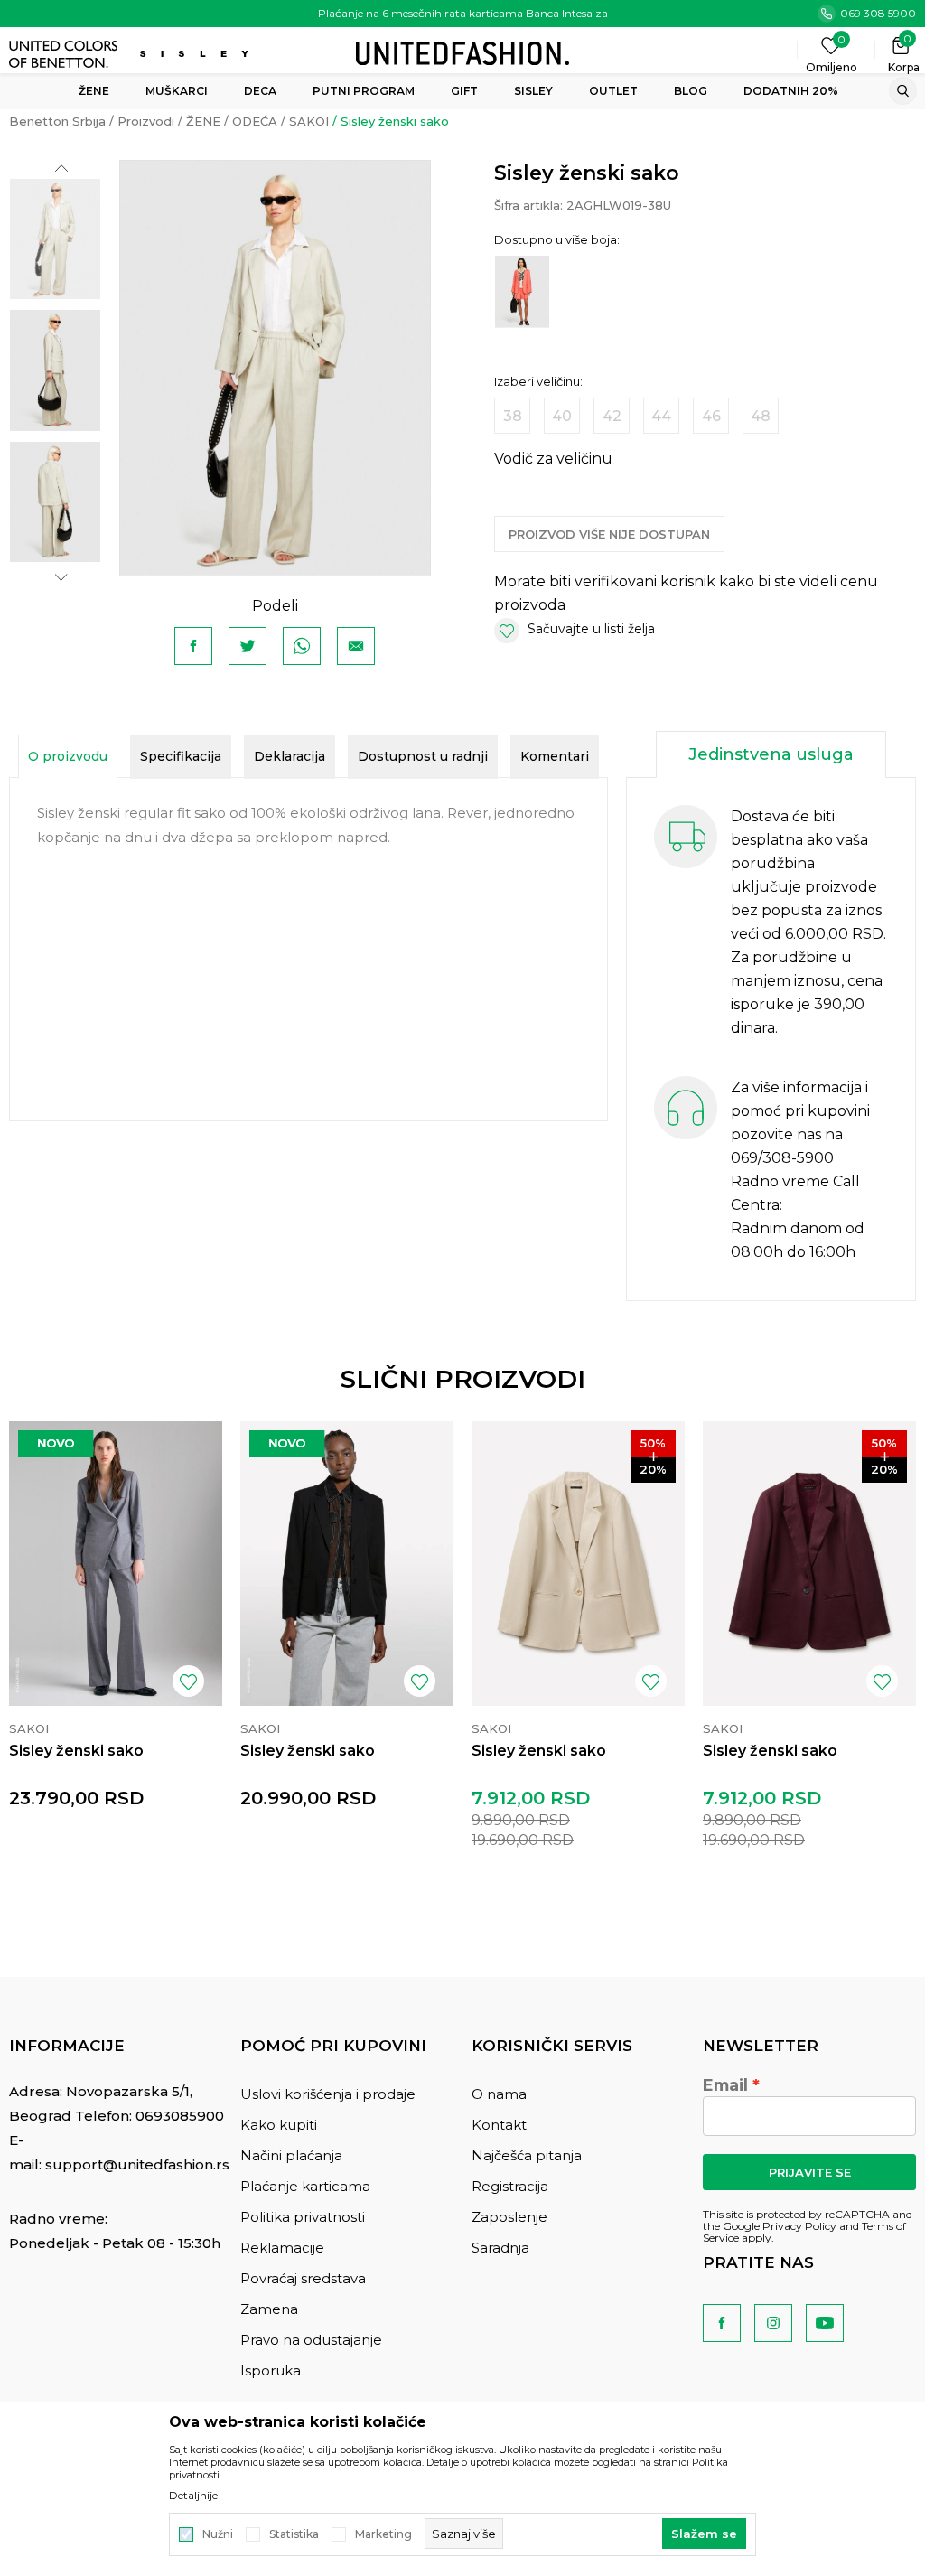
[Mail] (356, 646)
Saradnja (500, 2248)
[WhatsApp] (302, 646)
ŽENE (203, 121)
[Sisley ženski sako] (116, 1564)
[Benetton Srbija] (462, 52)
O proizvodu (68, 756)
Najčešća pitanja (527, 2155)
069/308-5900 (782, 1158)
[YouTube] (825, 2323)
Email (725, 2085)
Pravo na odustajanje (311, 2340)
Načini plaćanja (291, 2155)
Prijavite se (810, 2172)
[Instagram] (773, 2323)
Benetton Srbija (57, 121)
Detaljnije (193, 2496)
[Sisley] (196, 54)
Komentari (555, 756)
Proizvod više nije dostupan (609, 534)
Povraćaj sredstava (303, 2278)
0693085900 (180, 2116)
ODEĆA (255, 121)
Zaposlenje (509, 2217)
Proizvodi (146, 121)
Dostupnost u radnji (423, 756)
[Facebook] (193, 646)
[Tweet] (248, 646)
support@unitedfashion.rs (137, 2164)
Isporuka (271, 2370)
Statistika (294, 2534)
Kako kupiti (279, 2125)
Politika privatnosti (303, 2217)
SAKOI (309, 121)
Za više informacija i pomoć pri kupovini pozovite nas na (800, 1111)
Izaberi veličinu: (538, 382)
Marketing (383, 2534)
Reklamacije (282, 2248)
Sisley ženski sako (76, 1751)
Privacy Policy (799, 2226)
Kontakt (499, 2125)
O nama (499, 2094)
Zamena (269, 2309)
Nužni (218, 2534)
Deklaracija (290, 756)
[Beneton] (65, 54)
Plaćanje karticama (305, 2186)
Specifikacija (181, 756)
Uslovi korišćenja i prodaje (328, 2094)
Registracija (510, 2186)
